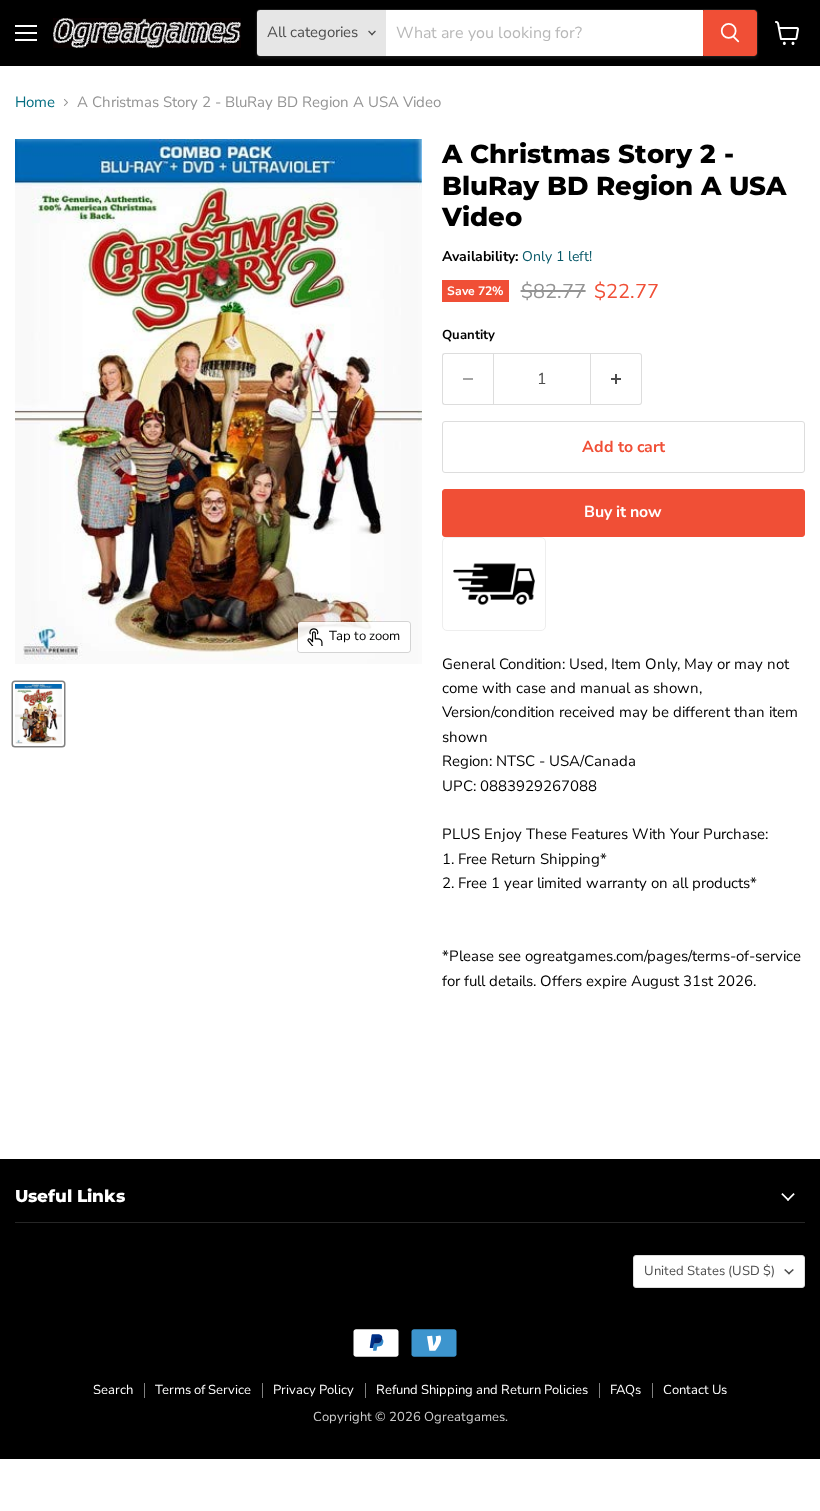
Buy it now (623, 512)
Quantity (468, 335)
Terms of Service (203, 1390)
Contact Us (695, 1390)
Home (35, 102)
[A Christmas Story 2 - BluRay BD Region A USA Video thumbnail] (38, 714)
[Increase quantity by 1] (616, 379)
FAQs (625, 1390)
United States (709, 1271)
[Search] (730, 33)
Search (113, 1390)
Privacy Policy (313, 1390)
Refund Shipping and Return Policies (482, 1390)
